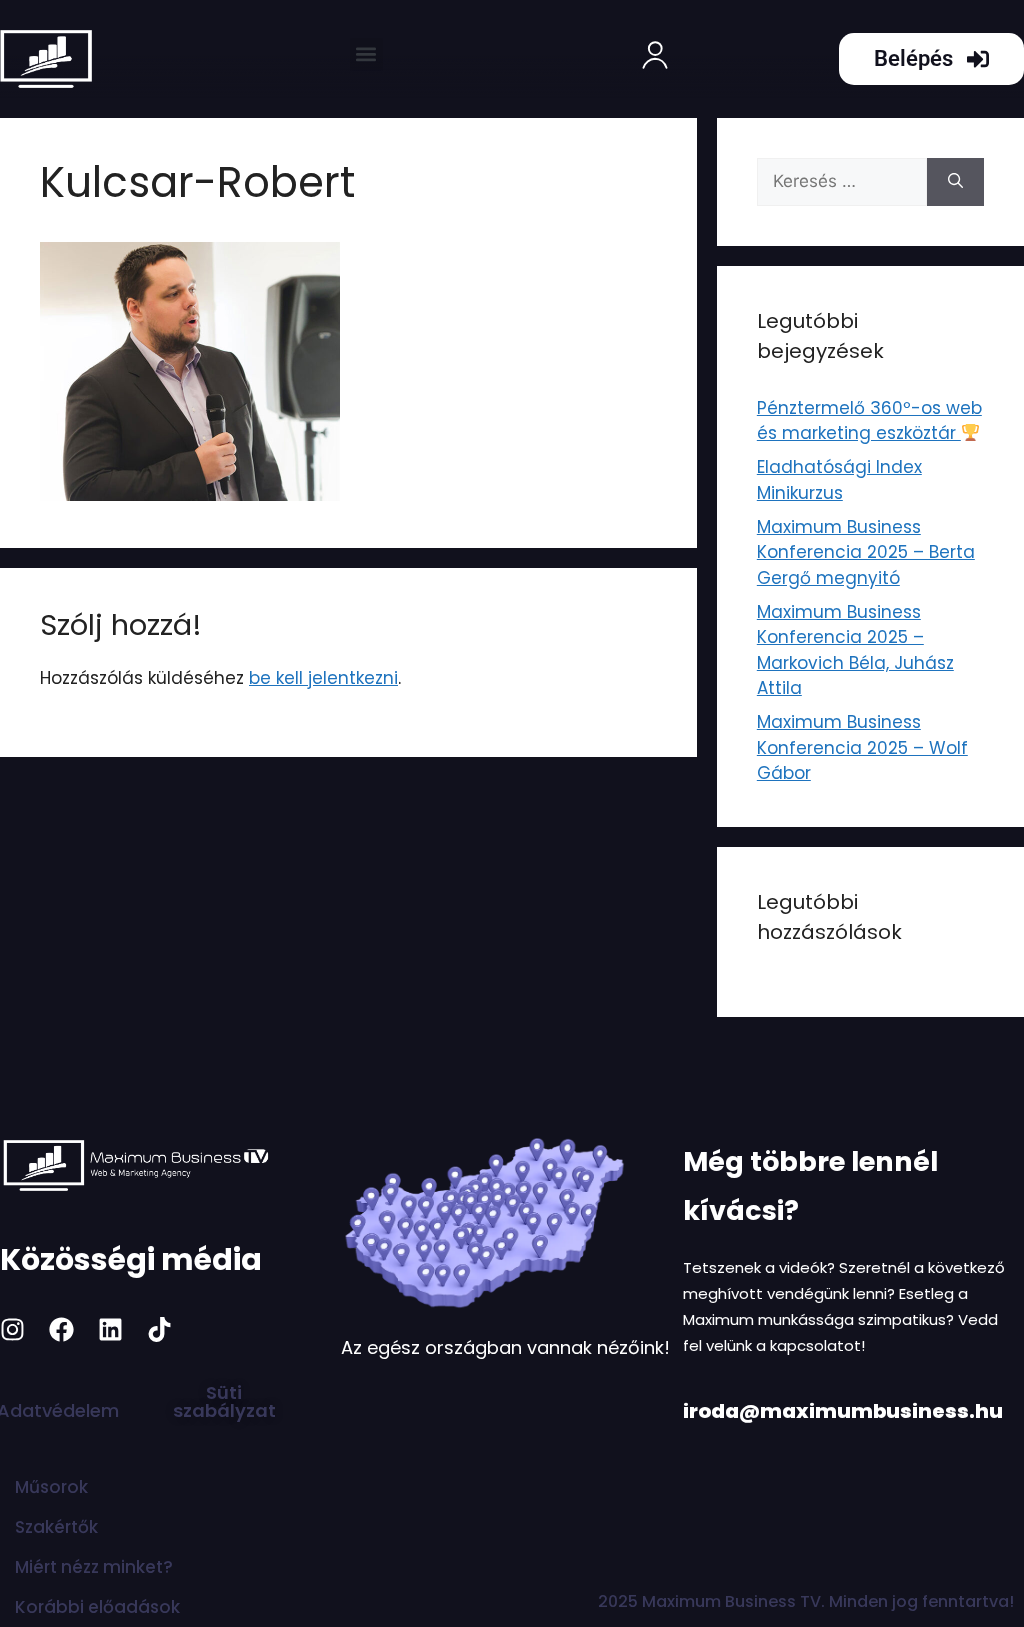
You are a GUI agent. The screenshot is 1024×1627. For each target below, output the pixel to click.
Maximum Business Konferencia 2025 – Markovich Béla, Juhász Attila (855, 650)
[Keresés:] (842, 182)
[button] (366, 54)
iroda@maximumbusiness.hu (843, 1411)
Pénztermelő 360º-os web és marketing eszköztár (869, 421)
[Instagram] (12, 1329)
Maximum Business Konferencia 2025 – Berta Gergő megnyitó (866, 552)
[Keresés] (955, 182)
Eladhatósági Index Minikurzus (839, 480)
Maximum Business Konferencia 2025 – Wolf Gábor (862, 747)
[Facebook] (61, 1329)
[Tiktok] (159, 1329)
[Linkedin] (110, 1329)
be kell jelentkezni (323, 678)
